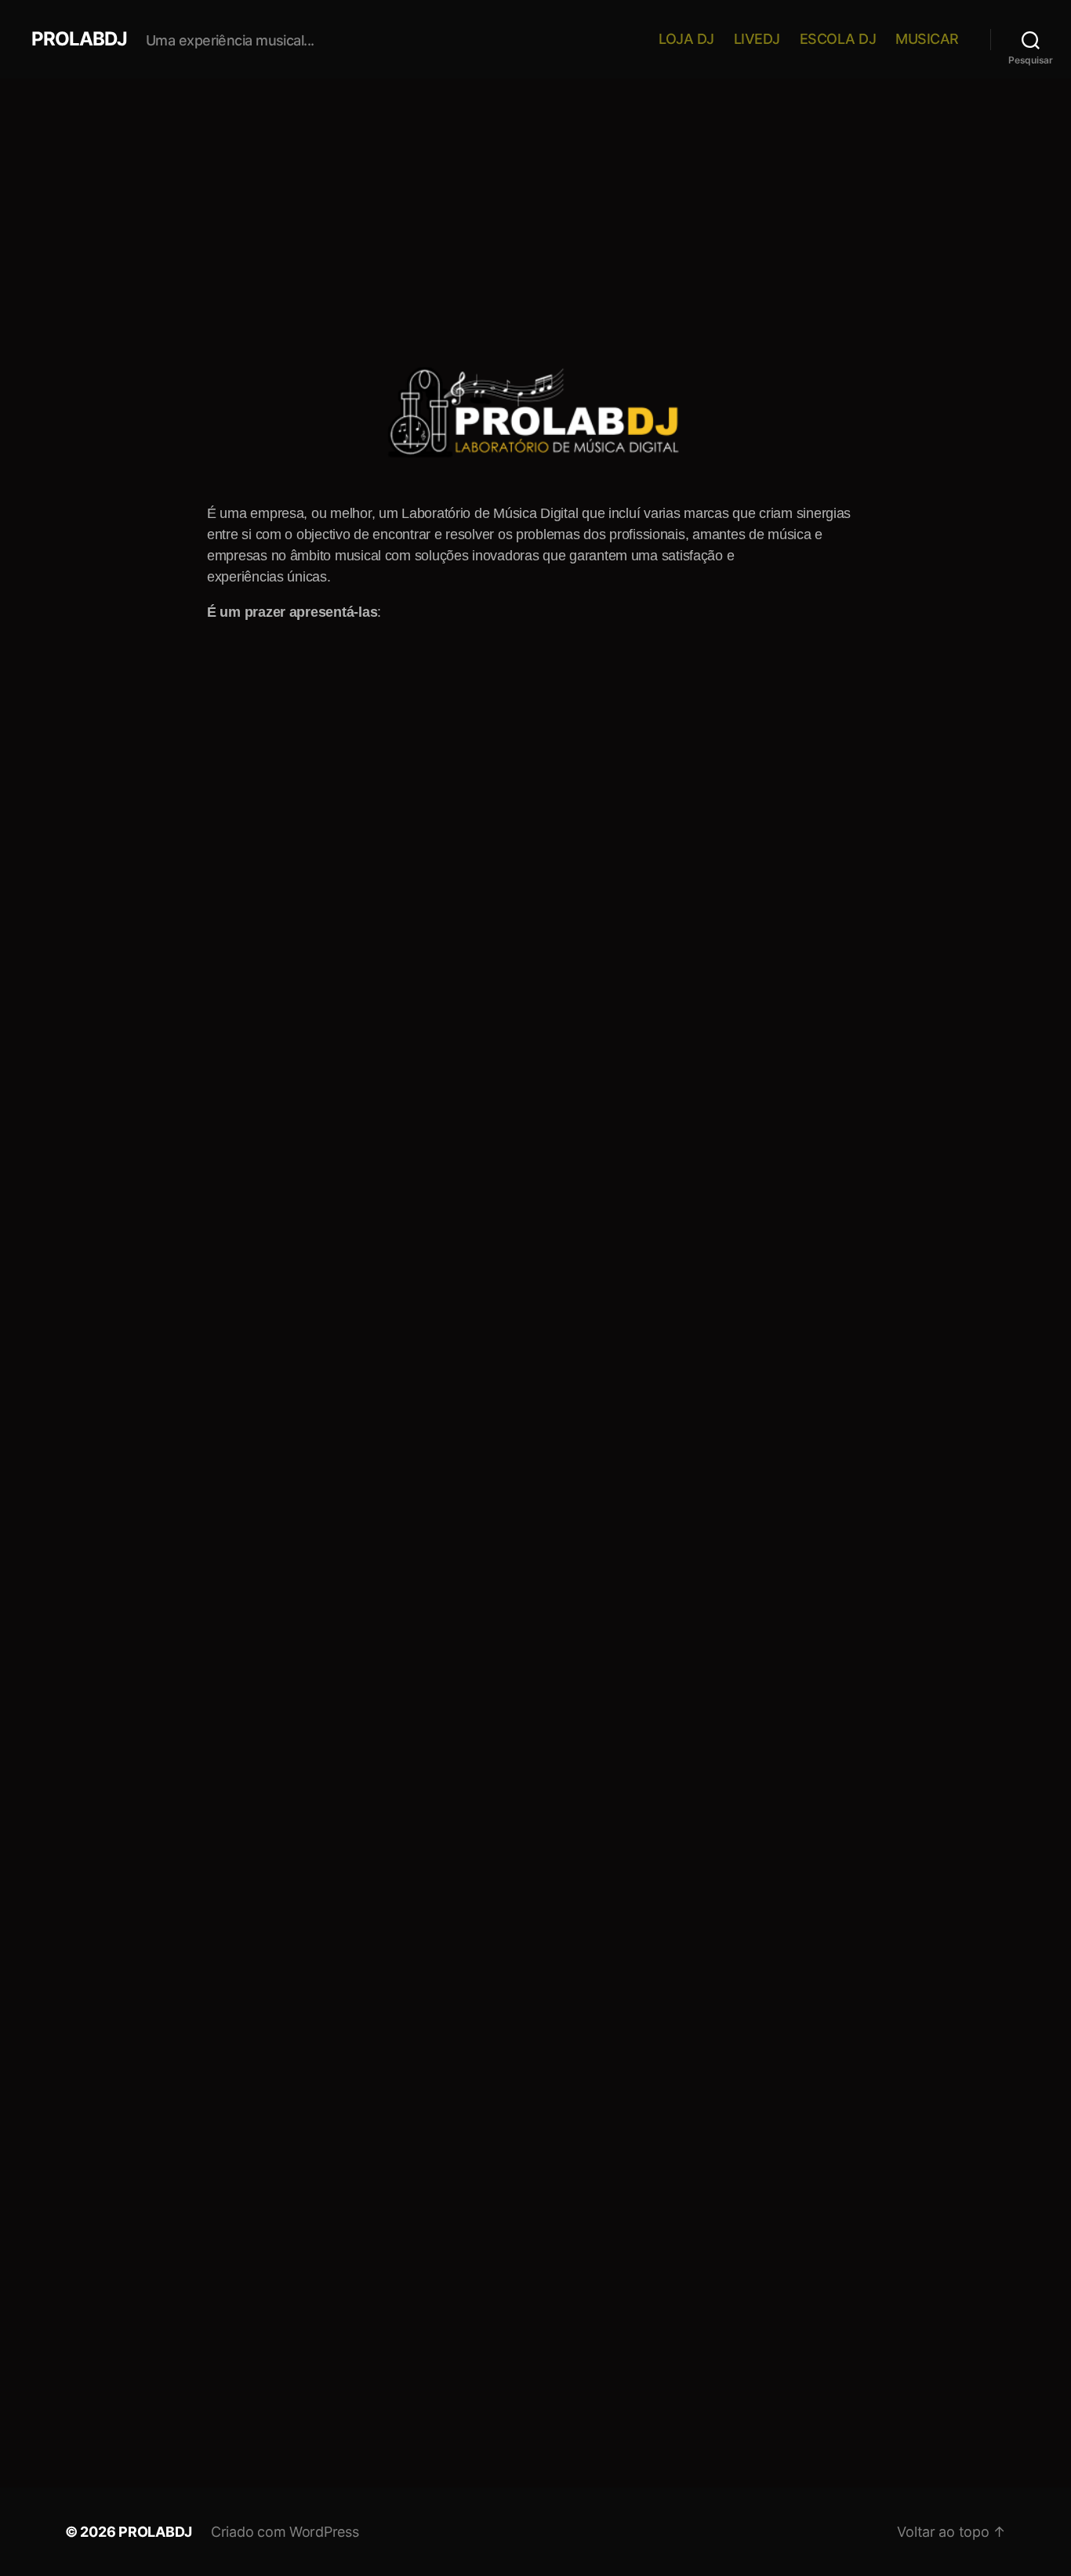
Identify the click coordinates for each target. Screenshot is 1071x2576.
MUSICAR (927, 39)
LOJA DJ (686, 39)
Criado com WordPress (285, 2532)
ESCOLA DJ (838, 39)
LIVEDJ (757, 39)
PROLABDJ (79, 39)
